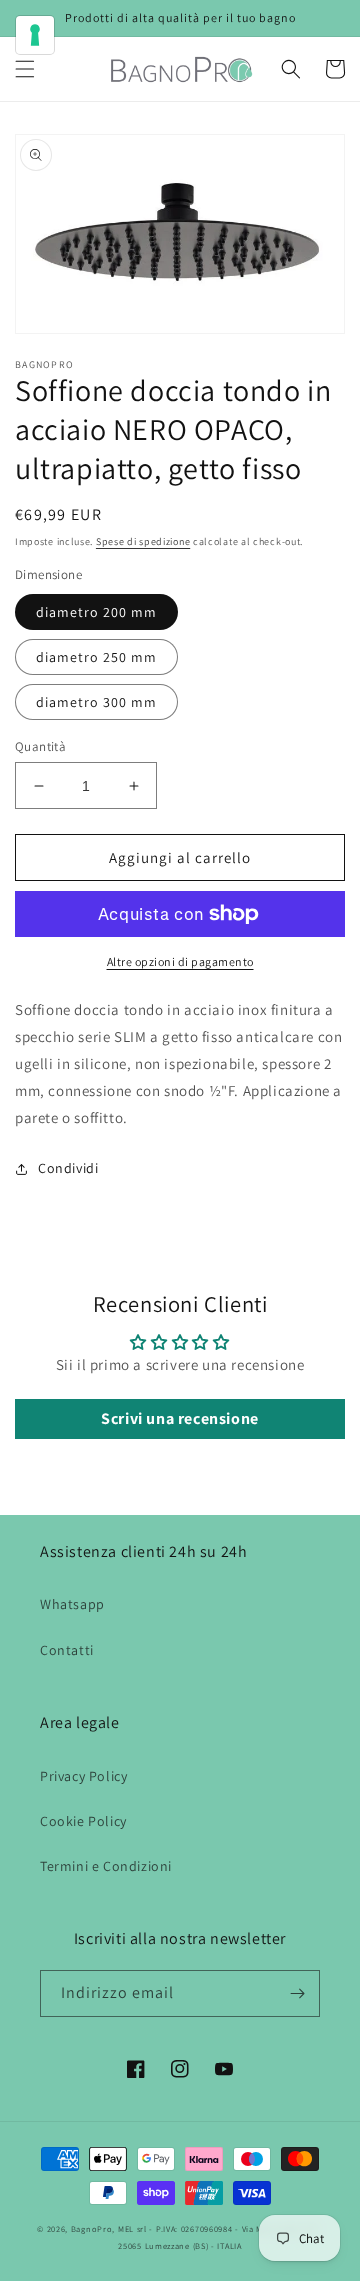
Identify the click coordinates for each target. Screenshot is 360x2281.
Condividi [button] (68, 1168)
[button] (25, 69)
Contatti (67, 1650)
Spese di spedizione (143, 541)
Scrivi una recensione (180, 1418)
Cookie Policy (83, 1821)
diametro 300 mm (96, 702)
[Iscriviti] (297, 1993)
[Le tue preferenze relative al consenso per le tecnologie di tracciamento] (35, 35)
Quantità (40, 746)
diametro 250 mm (96, 657)
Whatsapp (72, 1604)
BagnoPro (92, 2228)
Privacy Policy (83, 1776)
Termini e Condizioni (106, 1866)
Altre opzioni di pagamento (180, 961)
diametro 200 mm (96, 612)
